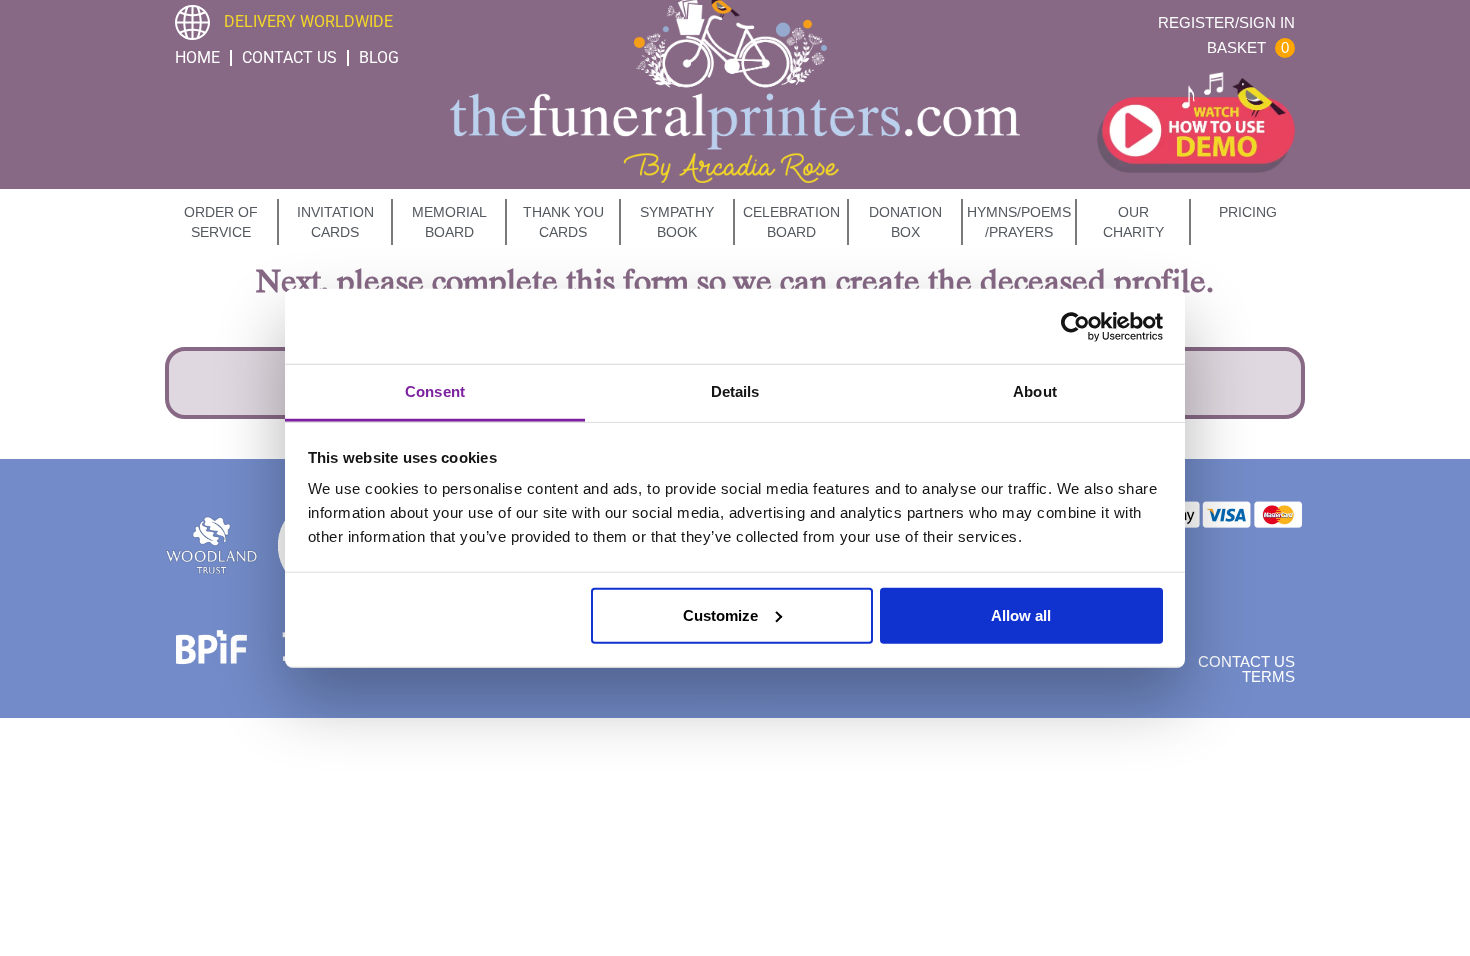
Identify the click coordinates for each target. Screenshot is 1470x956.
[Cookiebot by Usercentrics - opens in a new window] (1075, 326)
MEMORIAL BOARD (449, 222)
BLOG (379, 57)
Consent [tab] (435, 391)
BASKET (1248, 47)
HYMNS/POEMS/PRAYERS (1019, 222)
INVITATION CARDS (335, 222)
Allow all (1021, 614)
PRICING (1248, 212)
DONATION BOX (905, 222)
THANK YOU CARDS (563, 222)
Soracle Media (760, 698)
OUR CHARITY (1133, 222)
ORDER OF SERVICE (221, 222)
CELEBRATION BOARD (791, 222)
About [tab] (1035, 391)
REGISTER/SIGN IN (1226, 22)
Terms (1268, 676)
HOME (197, 57)
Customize (720, 614)
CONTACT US (289, 57)
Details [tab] (735, 391)
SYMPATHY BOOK (677, 222)
